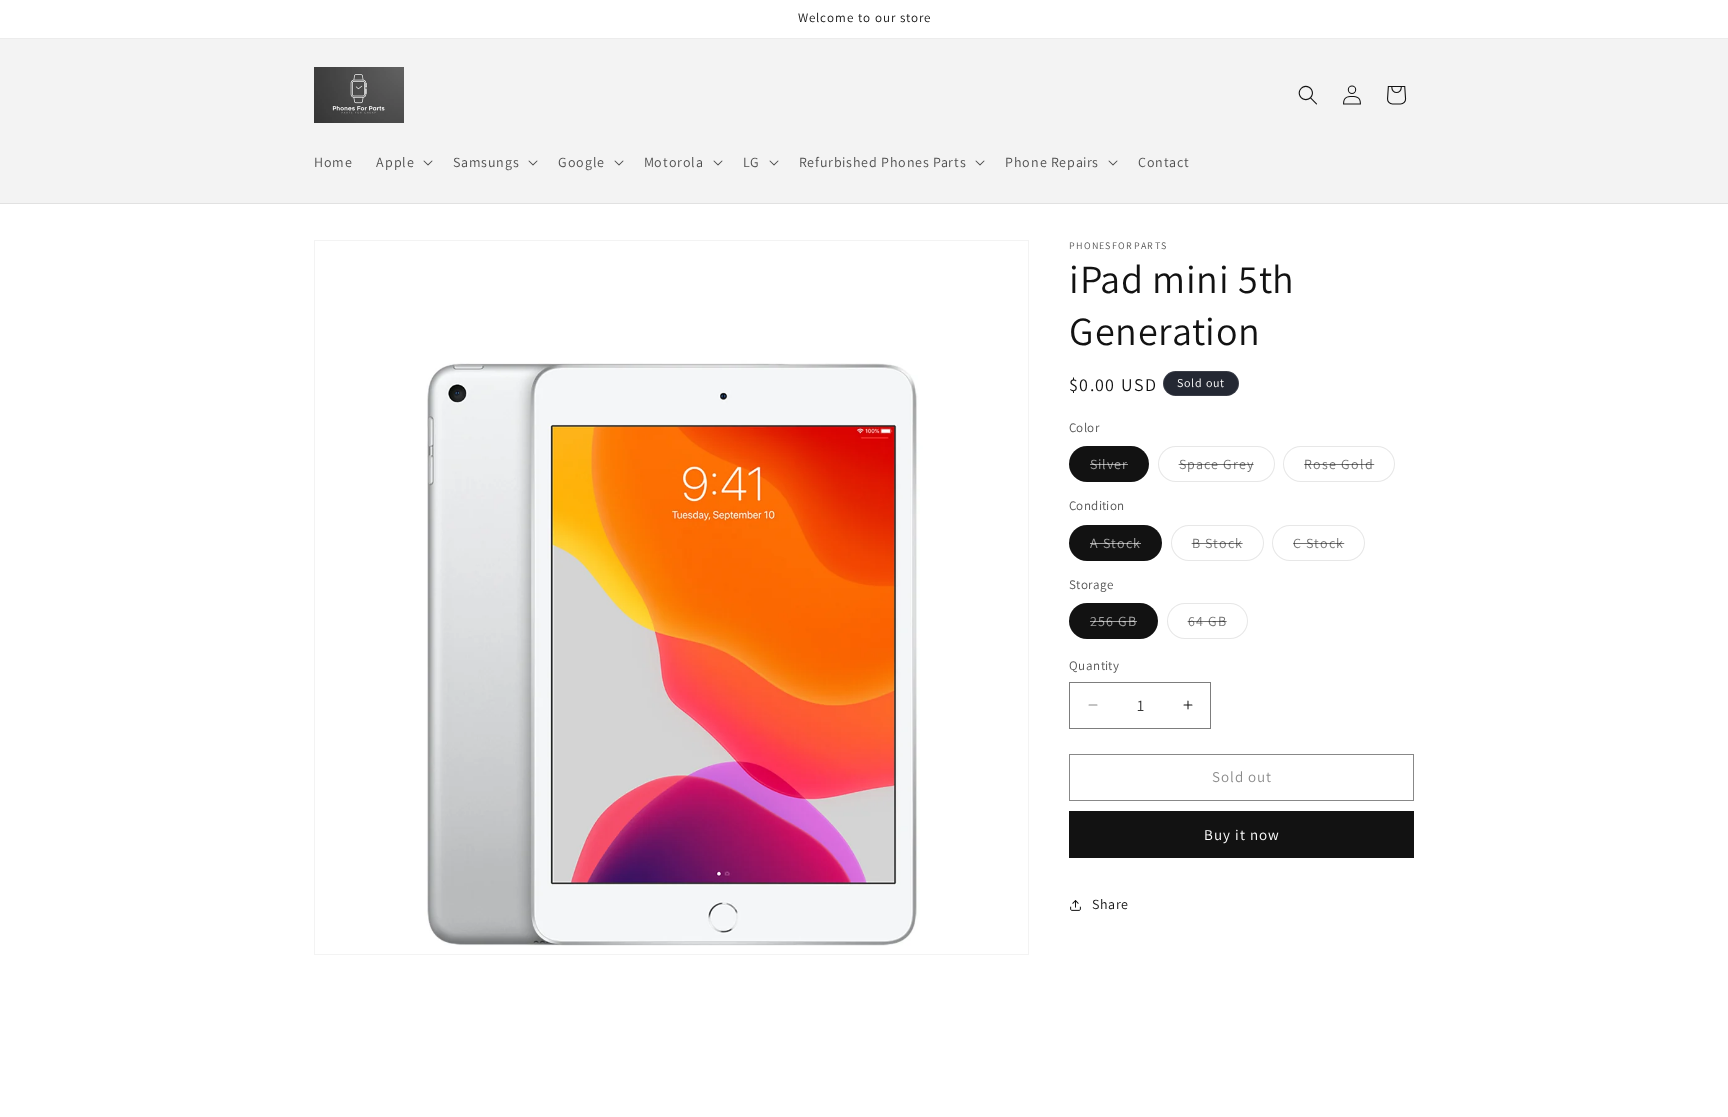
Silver (1119, 468)
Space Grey (1227, 468)
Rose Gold (1349, 468)
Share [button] (1110, 904)
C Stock (1329, 547)
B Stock (1228, 547)
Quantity (1094, 665)
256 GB (1124, 625)
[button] (402, 162)
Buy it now (1242, 834)
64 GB (1218, 625)
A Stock (1126, 547)
